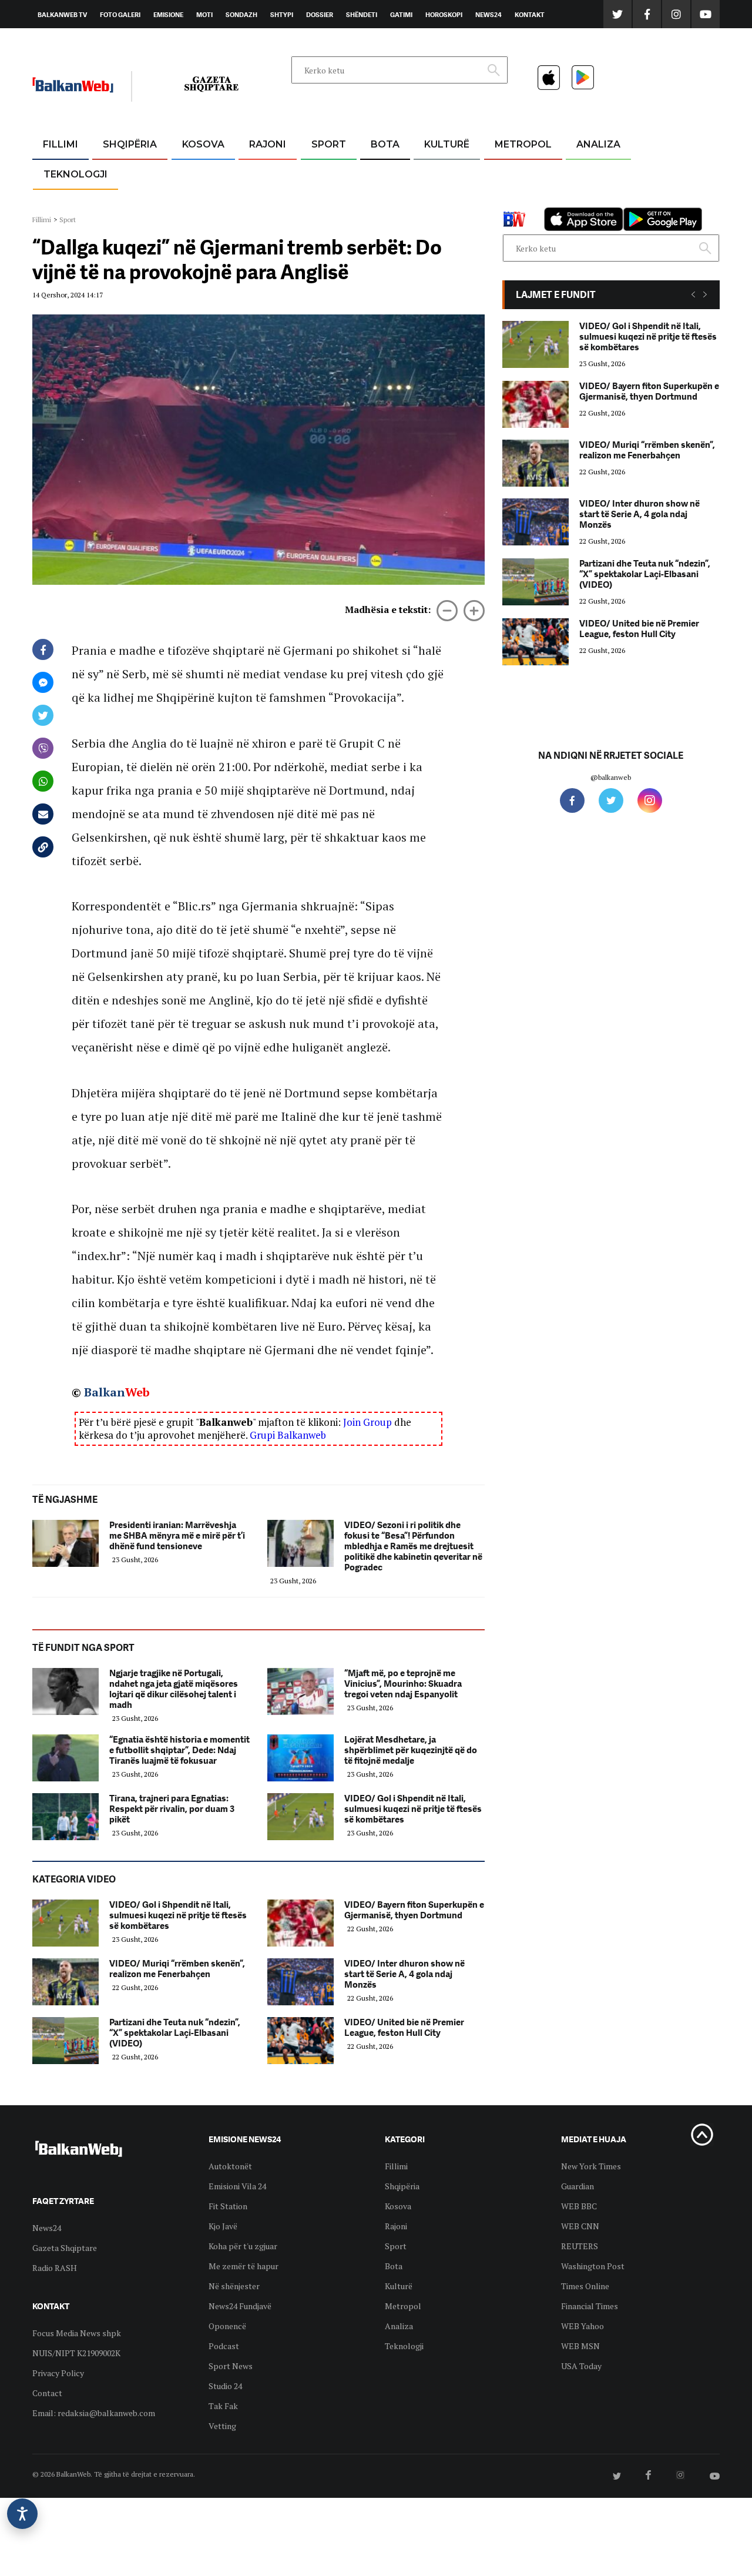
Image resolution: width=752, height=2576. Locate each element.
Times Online (585, 2286)
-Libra (432, 201)
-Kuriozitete (518, 173)
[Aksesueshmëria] (22, 2514)
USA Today (581, 2366)
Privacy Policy (58, 2373)
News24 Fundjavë (240, 2306)
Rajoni (268, 144)
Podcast (224, 2346)
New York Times (591, 2166)
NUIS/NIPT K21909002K (76, 2353)
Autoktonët (230, 2166)
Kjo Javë (223, 2226)
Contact (47, 2393)
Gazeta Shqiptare (65, 2248)
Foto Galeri (120, 15)
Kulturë (447, 144)
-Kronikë (117, 173)
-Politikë (117, 201)
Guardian (578, 2186)
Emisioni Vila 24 (237, 2186)
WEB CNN (580, 2226)
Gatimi (401, 15)
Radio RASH (55, 2268)
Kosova (203, 144)
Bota (385, 144)
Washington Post (593, 2266)
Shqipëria (130, 144)
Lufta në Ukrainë (385, 205)
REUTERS (580, 2246)
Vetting (222, 2426)
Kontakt (530, 15)
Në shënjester (234, 2286)
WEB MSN (580, 2346)
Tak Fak (223, 2406)
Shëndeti (362, 15)
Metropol (523, 144)
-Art (429, 173)
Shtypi (282, 15)
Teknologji (75, 174)
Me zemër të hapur (244, 2266)
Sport (329, 144)
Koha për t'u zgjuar (243, 2246)
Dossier (320, 15)
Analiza (598, 144)
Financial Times (590, 2306)
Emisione (168, 15)
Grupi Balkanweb (288, 1435)
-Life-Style (512, 201)
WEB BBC (579, 2206)
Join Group (367, 1422)
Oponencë (227, 2326)
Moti (204, 15)
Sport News (231, 2366)
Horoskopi (444, 15)
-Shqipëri (327, 201)
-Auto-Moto (66, 203)
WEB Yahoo (583, 2326)
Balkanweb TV (62, 15)
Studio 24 (225, 2386)
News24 (489, 15)
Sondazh (241, 15)
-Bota (319, 173)
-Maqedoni (268, 201)
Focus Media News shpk (77, 2333)
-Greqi (258, 173)
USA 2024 (385, 173)
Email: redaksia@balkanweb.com (94, 2413)
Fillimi (61, 144)
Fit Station (228, 2206)
